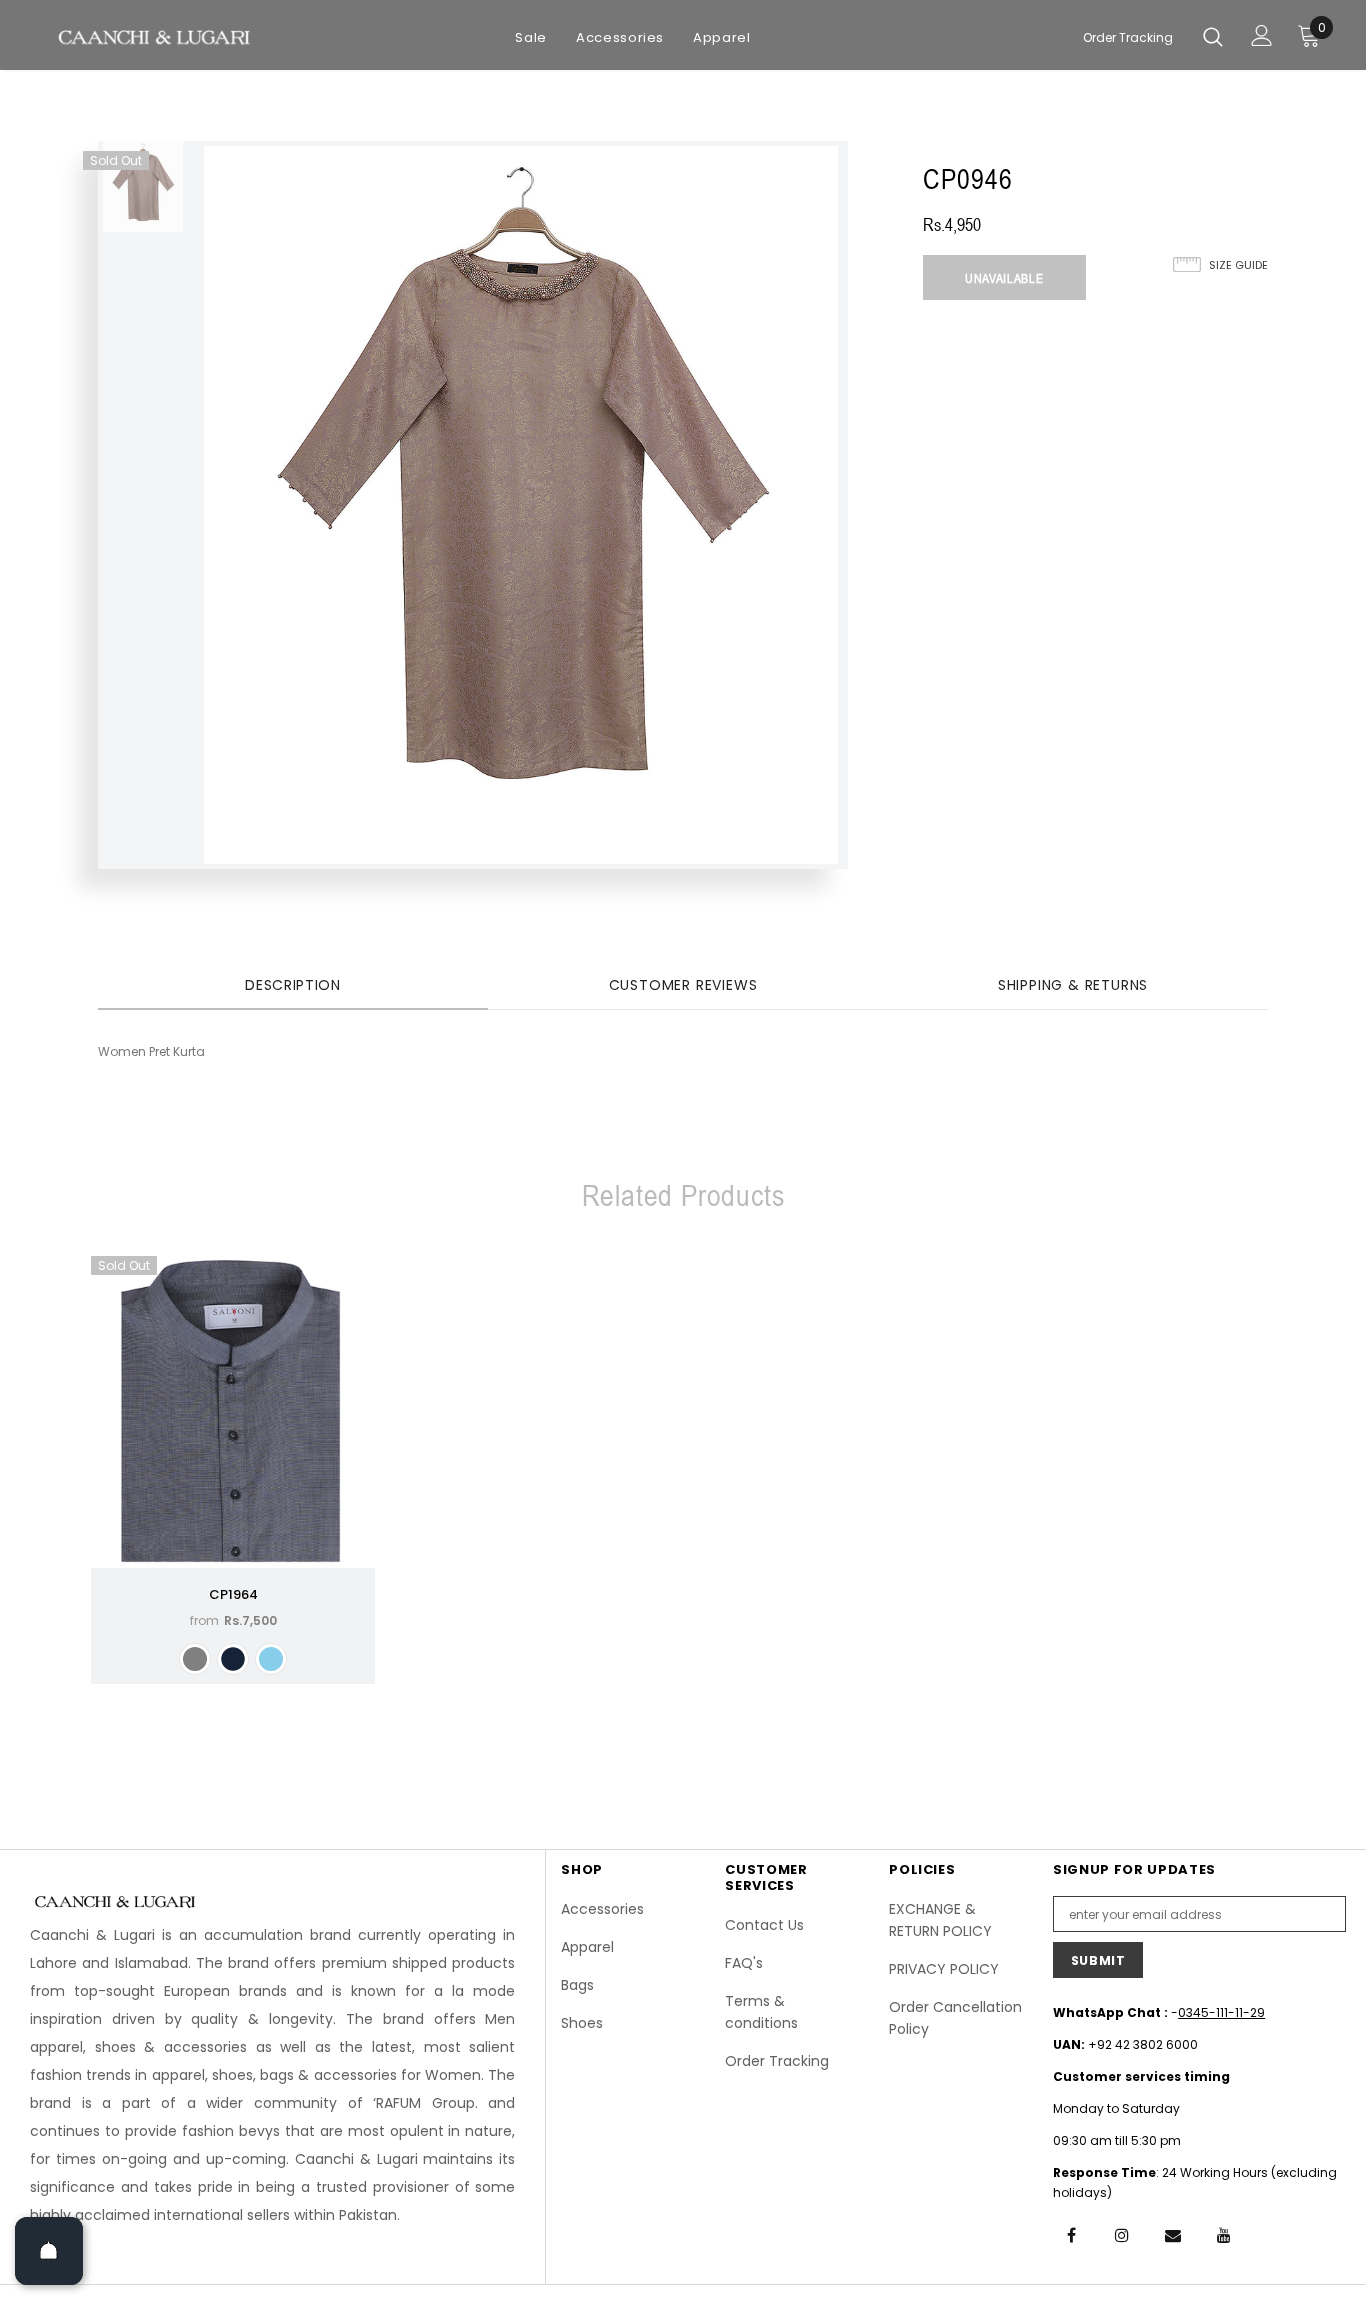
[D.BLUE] (233, 1659)
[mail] (1173, 2234)
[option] (143, 186)
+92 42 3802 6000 (1143, 2044)
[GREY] (195, 1659)
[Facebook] (1071, 2234)
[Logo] (153, 35)
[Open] (49, 2251)
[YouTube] (1224, 2234)
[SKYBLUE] (271, 1659)
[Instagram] (1122, 2234)
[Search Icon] (1213, 36)
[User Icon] (1262, 35)
